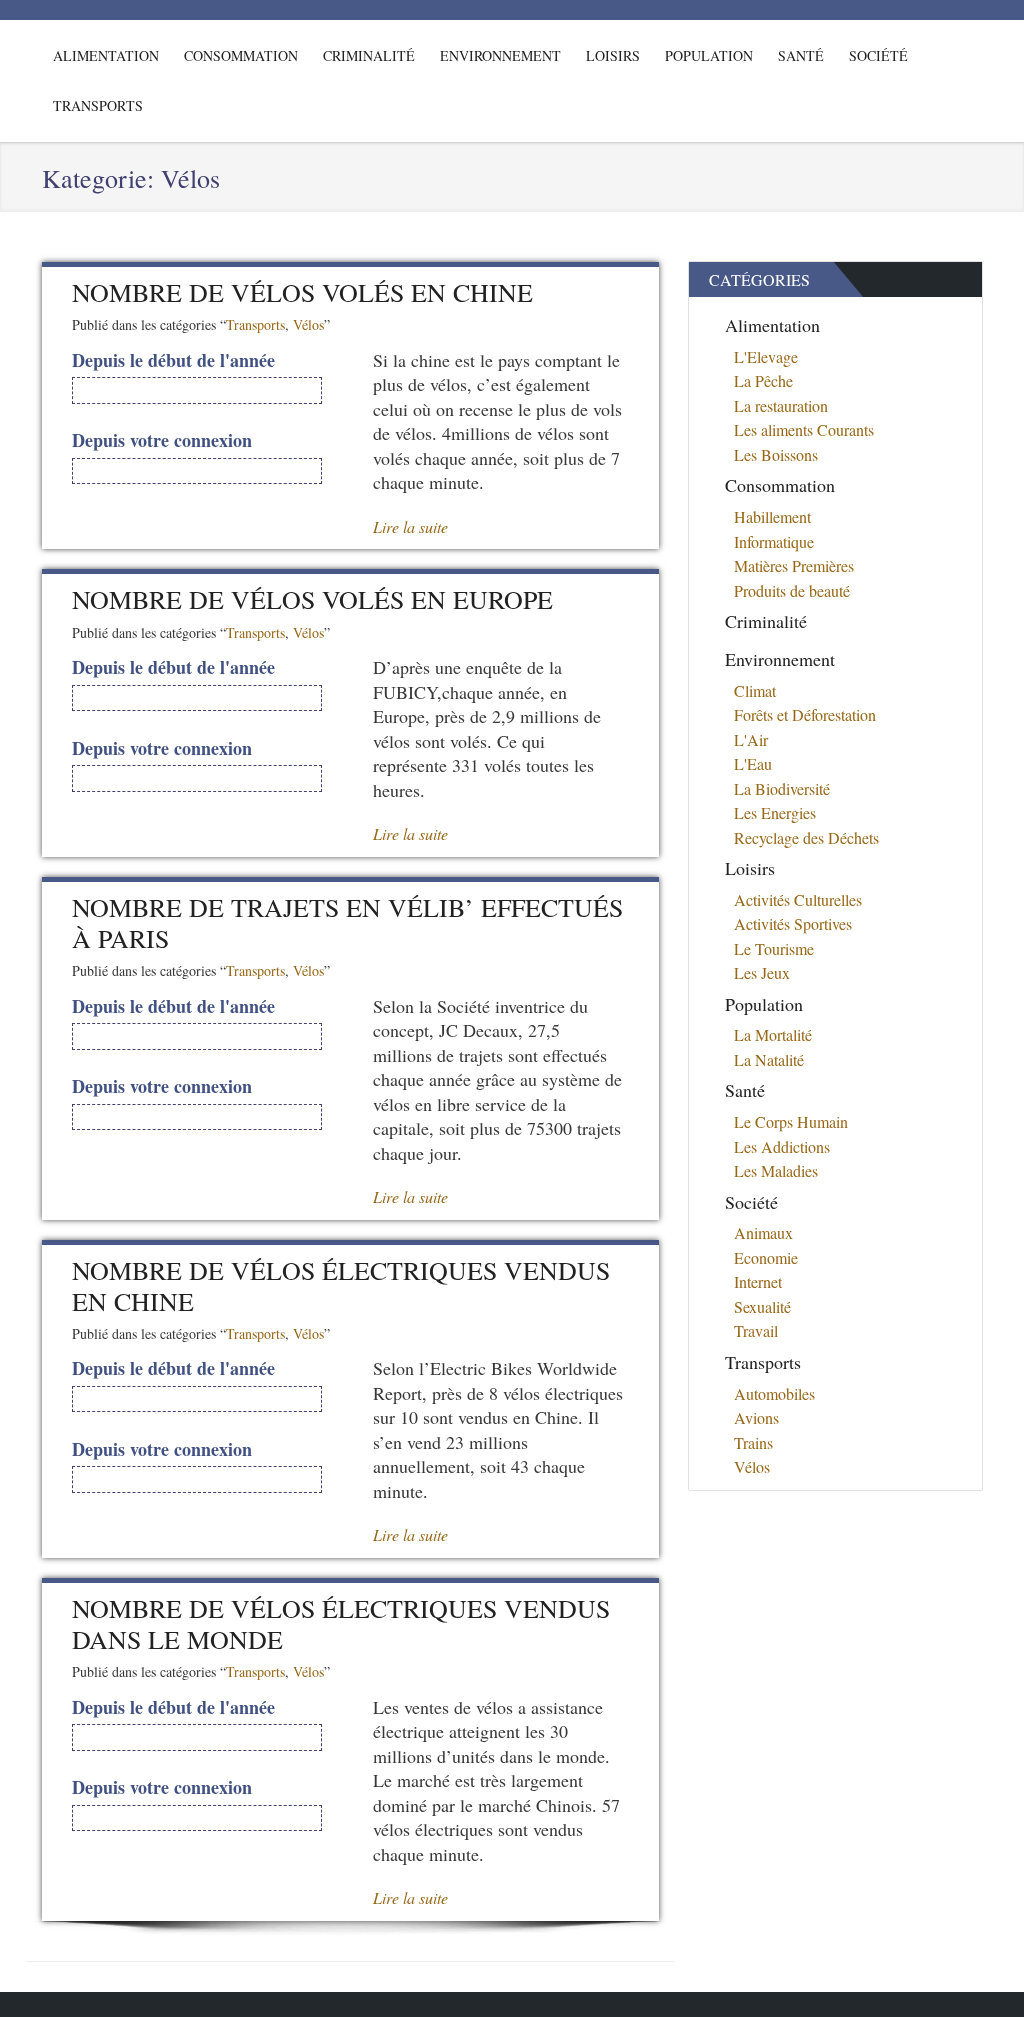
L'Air (751, 739)
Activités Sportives (793, 923)
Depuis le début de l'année (173, 360)
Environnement (500, 55)
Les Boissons (776, 454)
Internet (758, 1281)
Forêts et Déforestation (805, 714)
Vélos (308, 324)
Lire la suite (410, 526)
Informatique (774, 541)
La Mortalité (773, 1034)
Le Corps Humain (791, 1121)
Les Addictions (782, 1146)
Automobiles (774, 1393)
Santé (801, 55)
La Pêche (763, 380)
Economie (766, 1257)
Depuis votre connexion (162, 440)
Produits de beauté (792, 590)
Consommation (241, 55)
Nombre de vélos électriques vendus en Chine (341, 1285)
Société (878, 55)
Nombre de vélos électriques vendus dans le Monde (341, 1623)
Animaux (763, 1232)
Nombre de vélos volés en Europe (312, 599)
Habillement (772, 516)
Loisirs (613, 55)
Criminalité (369, 55)
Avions (756, 1417)
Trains (753, 1442)
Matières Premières (794, 565)
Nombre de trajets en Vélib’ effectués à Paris (347, 922)
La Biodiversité (782, 788)
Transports (98, 105)
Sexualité (762, 1306)
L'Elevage (766, 356)
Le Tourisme (774, 948)
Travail (756, 1330)
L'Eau (753, 763)
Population (709, 55)
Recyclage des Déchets (806, 837)
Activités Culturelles (798, 899)
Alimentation (106, 55)
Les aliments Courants (804, 429)
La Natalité (769, 1059)
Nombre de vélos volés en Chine (302, 292)
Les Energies (775, 812)
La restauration (781, 405)
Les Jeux (762, 972)
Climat (755, 690)
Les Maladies (776, 1170)
